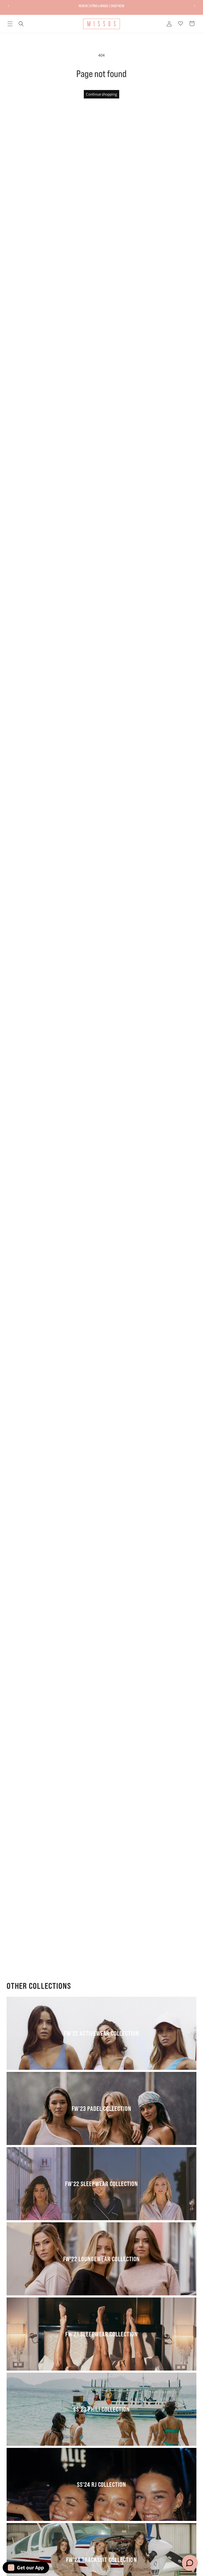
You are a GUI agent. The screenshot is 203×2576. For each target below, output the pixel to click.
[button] (10, 24)
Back (105, 1044)
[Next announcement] (195, 6)
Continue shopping (101, 94)
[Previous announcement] (8, 6)
